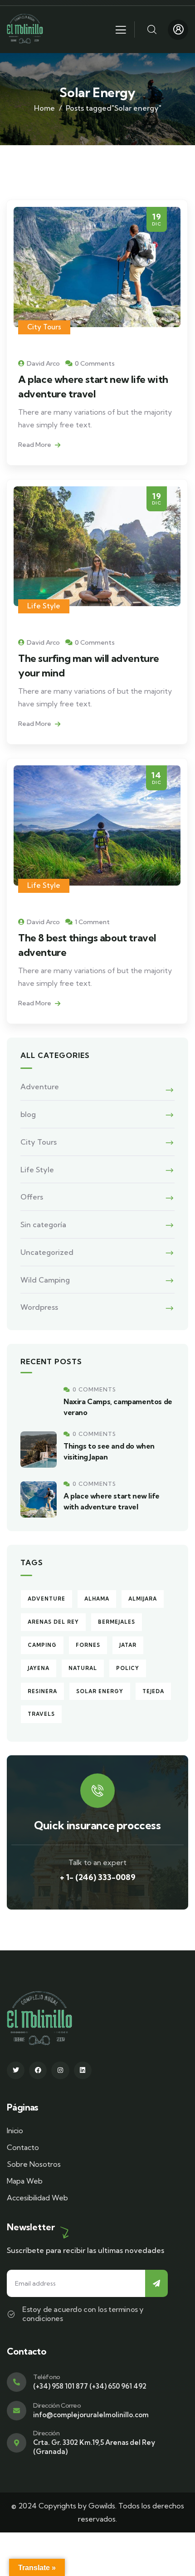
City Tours (44, 327)
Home (44, 108)
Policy (128, 1668)
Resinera (42, 1691)
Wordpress (39, 1307)
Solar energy (100, 1691)
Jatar (128, 1645)
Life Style (44, 606)
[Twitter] (16, 2070)
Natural (83, 1668)
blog (28, 1114)
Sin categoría (43, 1224)
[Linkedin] (83, 2070)
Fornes (88, 1645)
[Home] (25, 29)
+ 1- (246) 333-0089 (98, 1877)
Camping (42, 1645)
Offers (32, 1197)
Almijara (143, 1599)
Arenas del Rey (53, 1622)
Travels (41, 1714)
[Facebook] (38, 2070)
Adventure (40, 1087)
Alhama (97, 1599)
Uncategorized (47, 1252)
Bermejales (117, 1622)
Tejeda (153, 1691)
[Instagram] (60, 2070)
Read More (35, 445)
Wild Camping (45, 1280)
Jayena (39, 1668)
